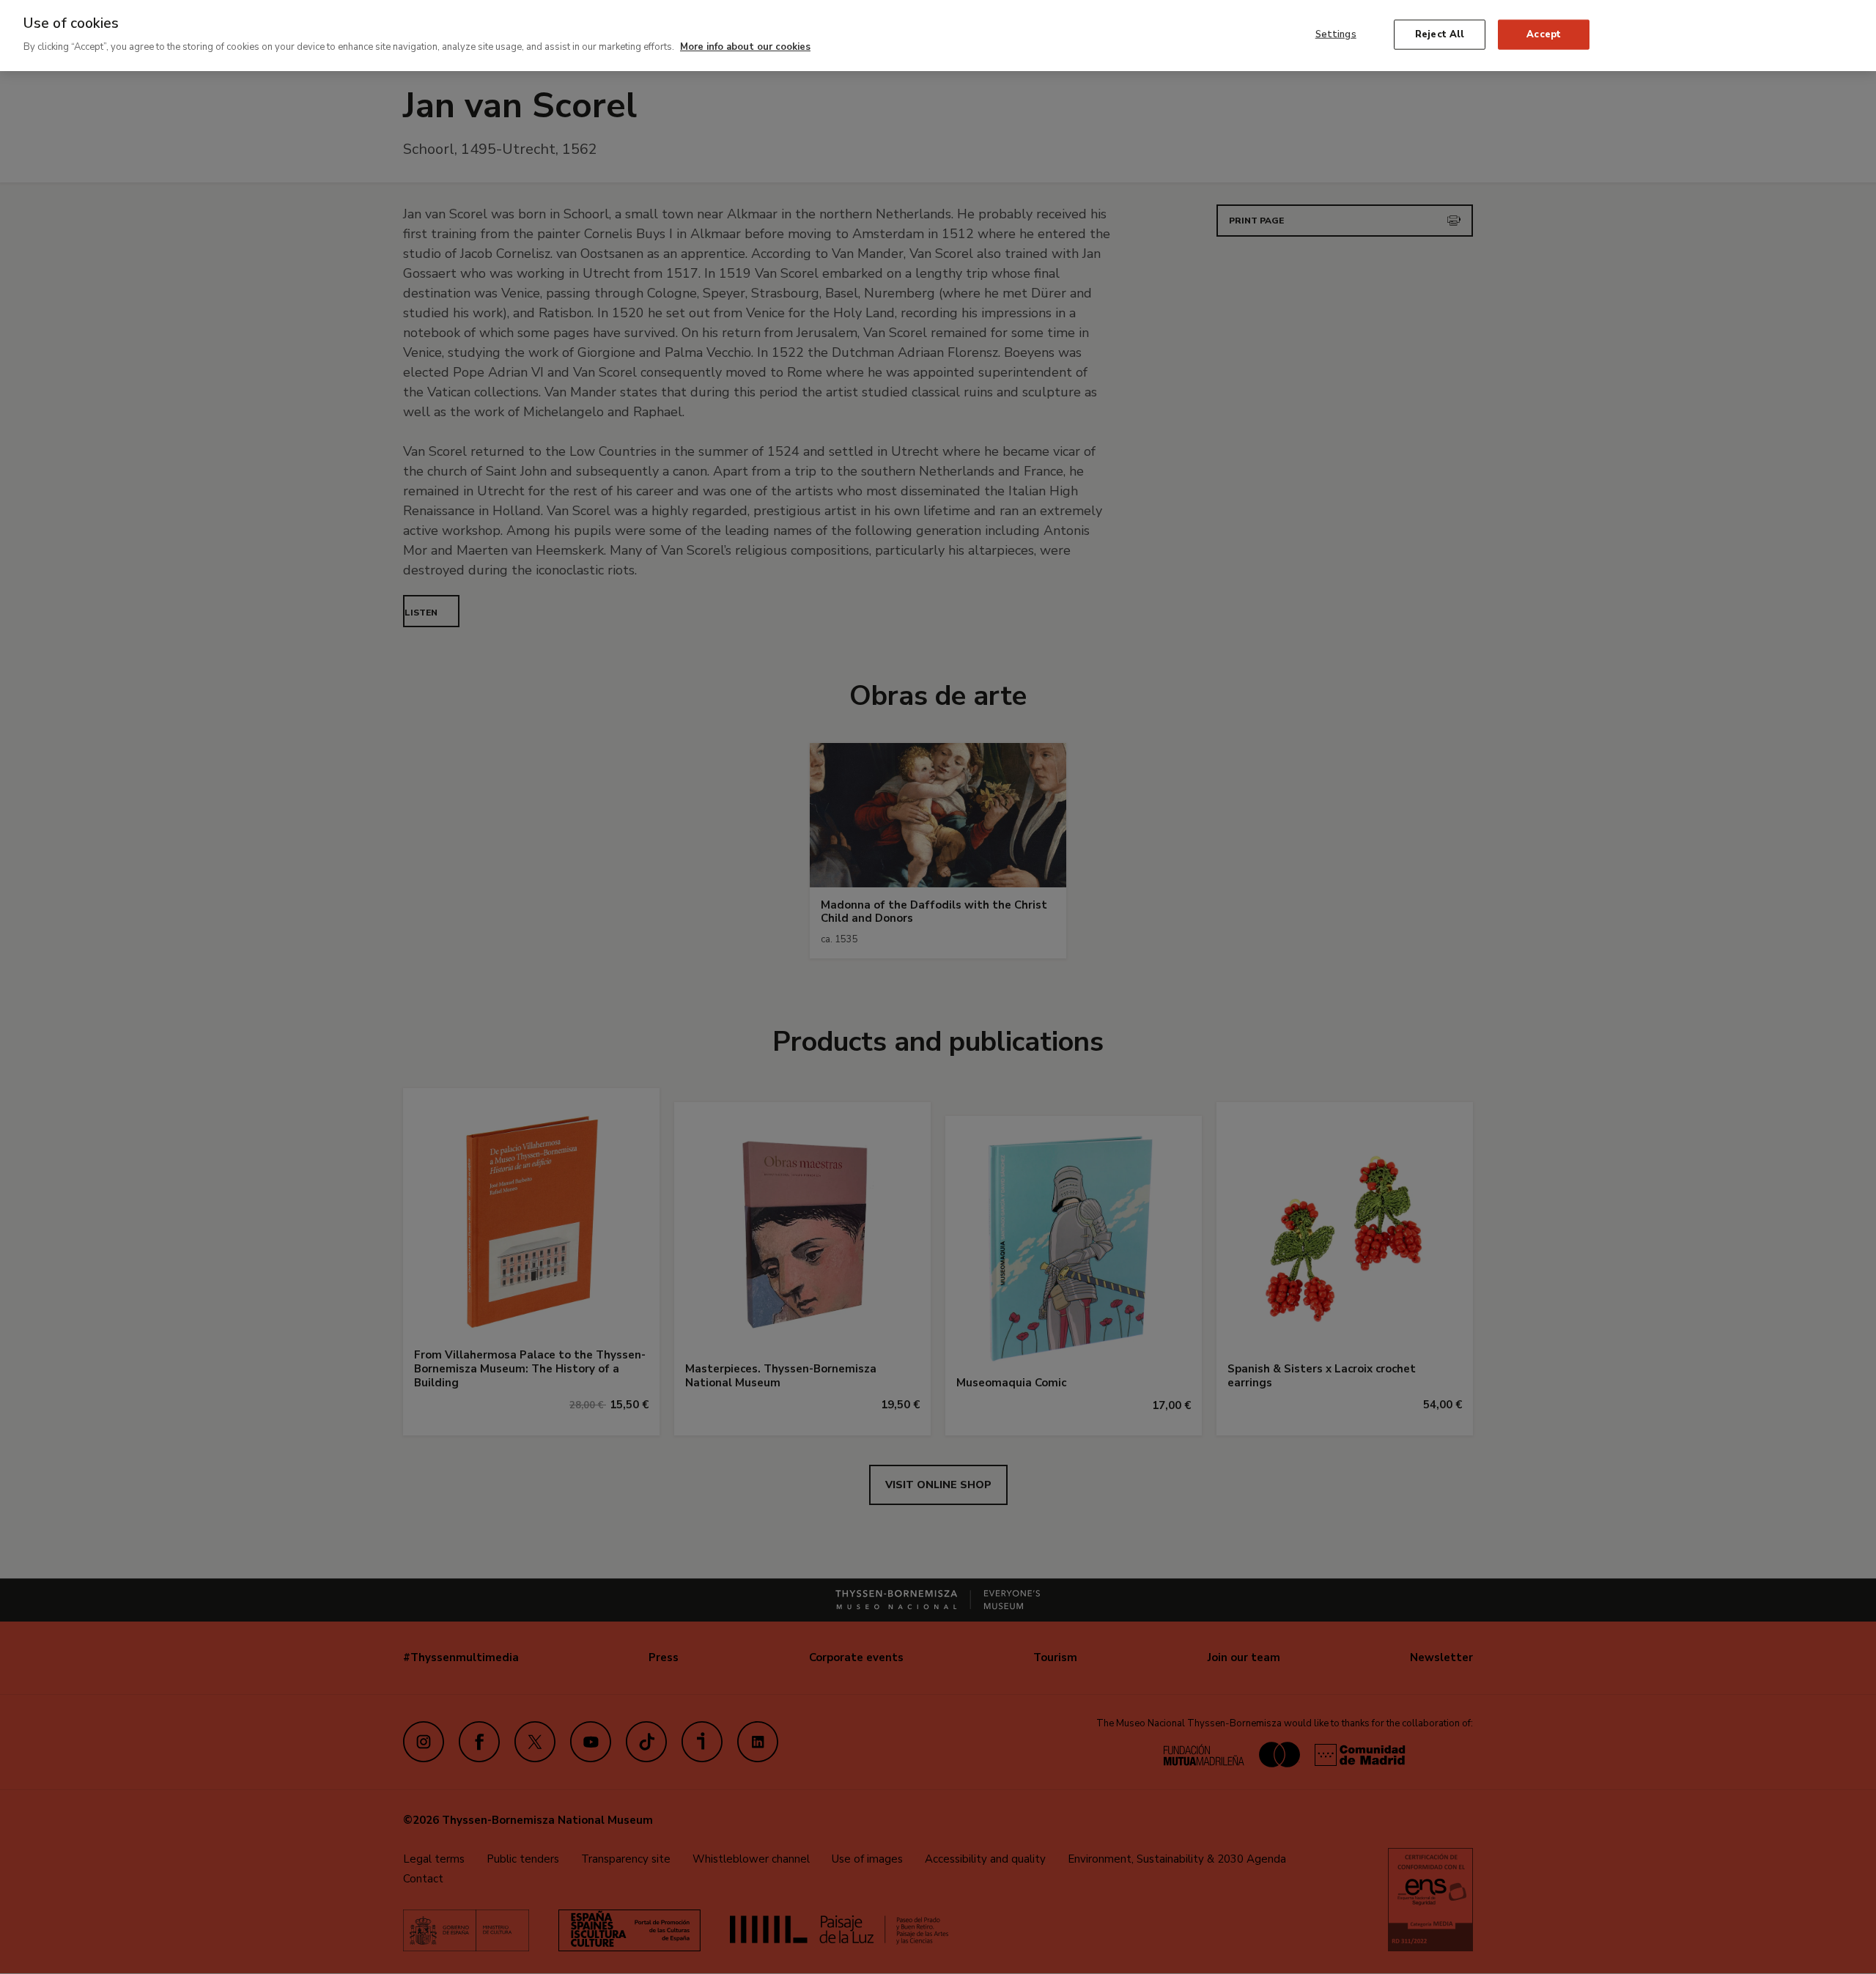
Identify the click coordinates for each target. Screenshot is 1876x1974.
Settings (1336, 34)
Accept (1544, 34)
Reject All (1440, 34)
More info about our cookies (745, 47)
